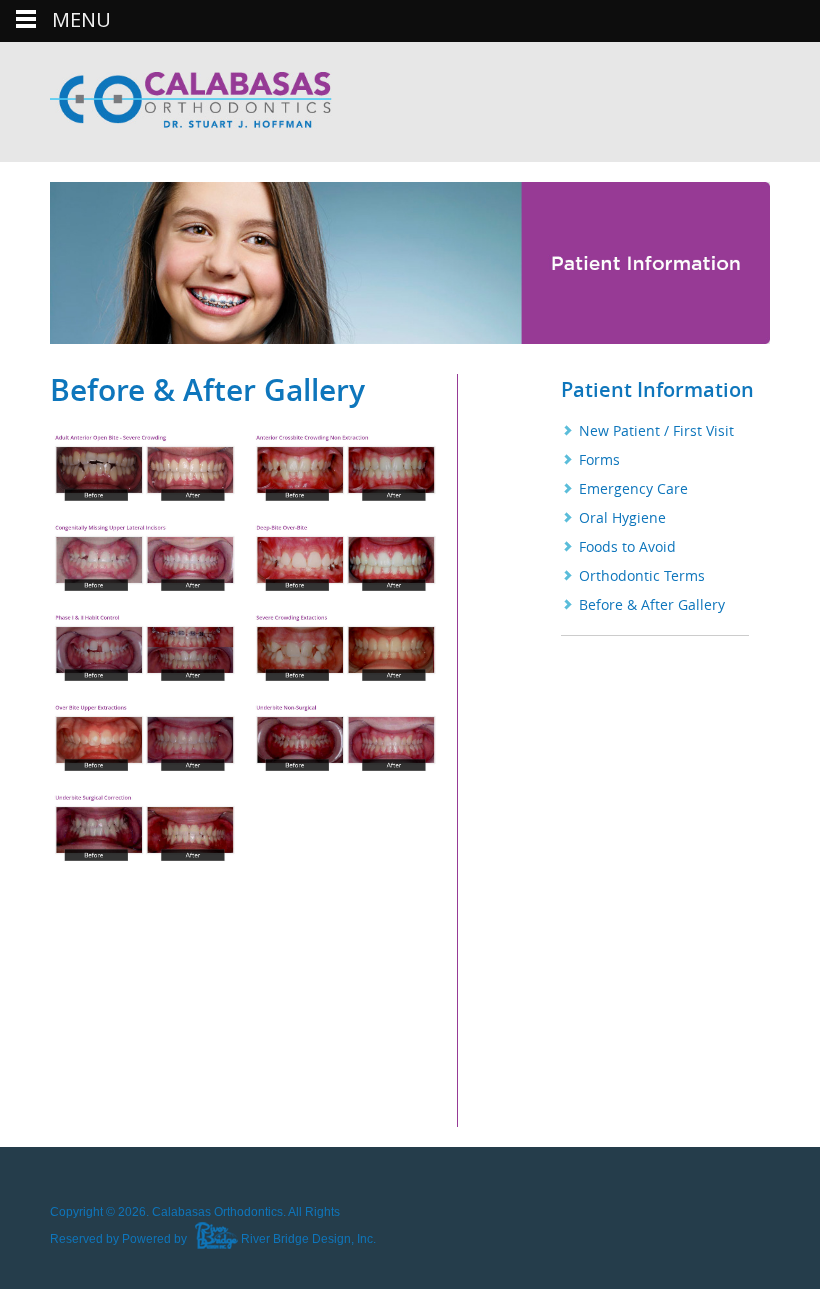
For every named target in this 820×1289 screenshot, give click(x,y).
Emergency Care (633, 488)
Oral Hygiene (622, 517)
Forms (599, 459)
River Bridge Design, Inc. (307, 1239)
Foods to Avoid (627, 546)
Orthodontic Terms (642, 575)
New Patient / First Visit (656, 430)
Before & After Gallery (652, 604)
